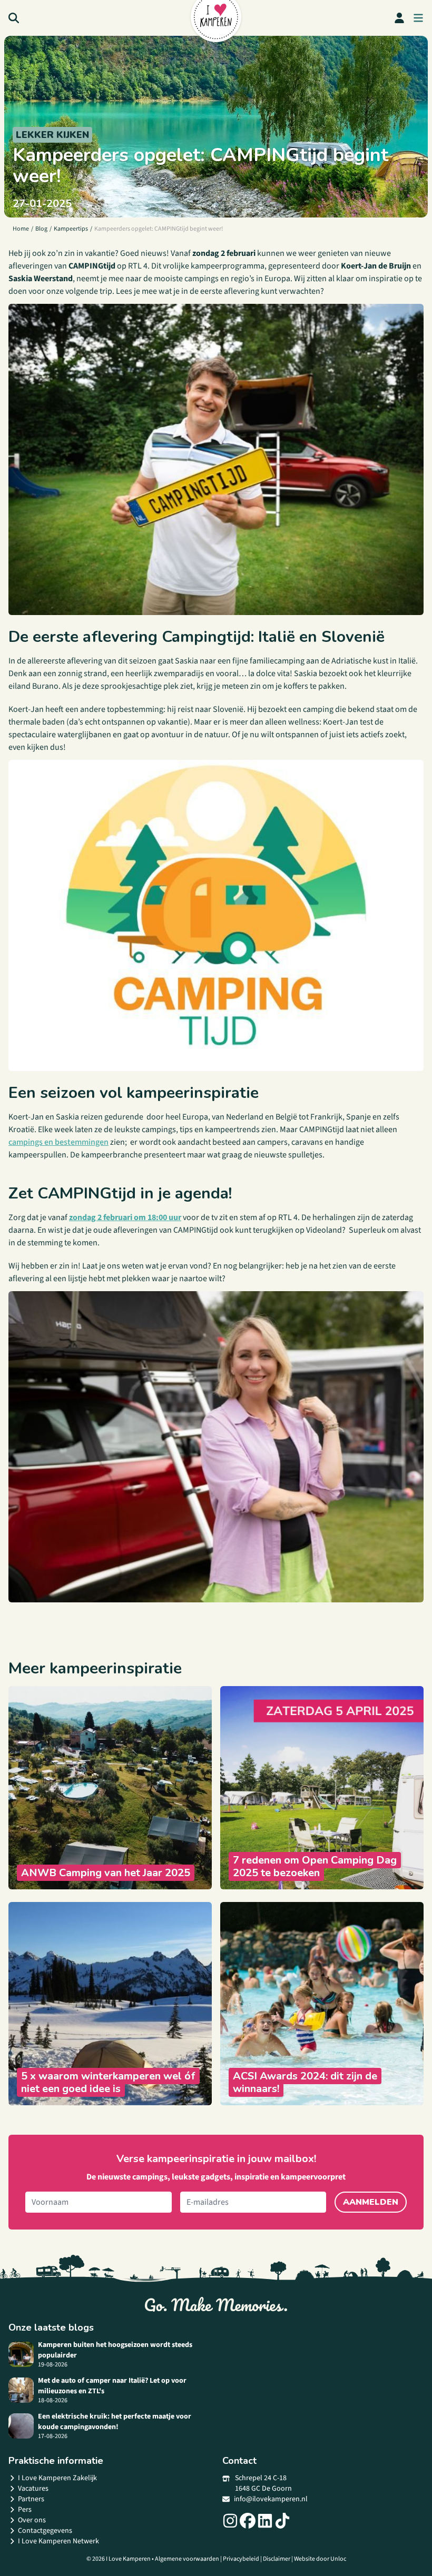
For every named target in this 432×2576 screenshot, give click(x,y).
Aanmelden (371, 2202)
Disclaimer (277, 2559)
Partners (31, 2499)
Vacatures (33, 2489)
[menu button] (418, 18)
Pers (25, 2510)
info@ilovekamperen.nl (271, 2499)
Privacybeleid (241, 2559)
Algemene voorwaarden (187, 2559)
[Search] (14, 18)
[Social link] (230, 2521)
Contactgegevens (45, 2531)
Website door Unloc (320, 2559)
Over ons (32, 2520)
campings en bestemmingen (58, 1142)
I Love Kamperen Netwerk (58, 2541)
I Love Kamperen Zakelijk (57, 2478)
